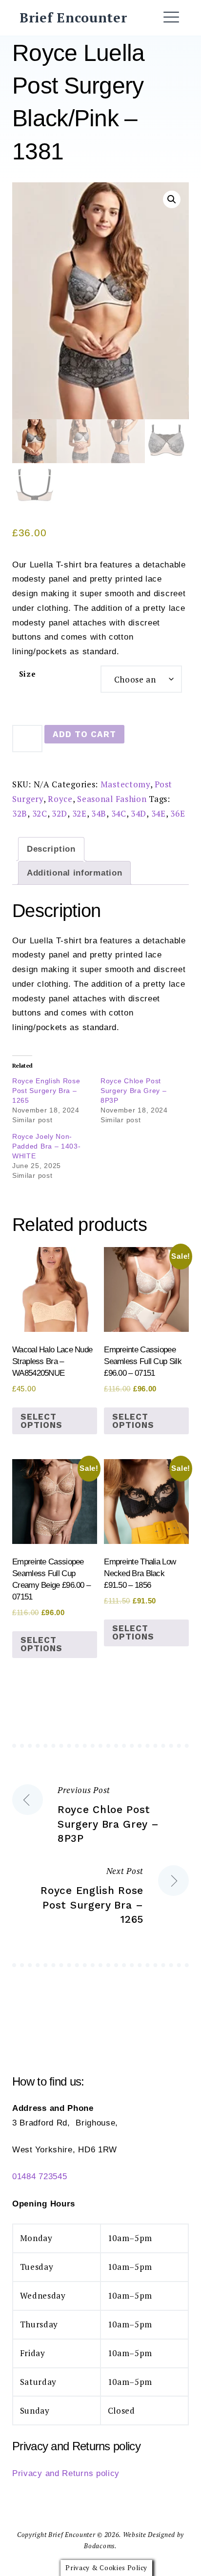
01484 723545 (40, 2176)
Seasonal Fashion (112, 799)
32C (40, 813)
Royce (60, 799)
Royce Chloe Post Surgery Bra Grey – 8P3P (134, 1091)
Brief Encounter (73, 18)
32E (80, 813)
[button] (172, 199)
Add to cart (84, 734)
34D (139, 813)
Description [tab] (51, 849)
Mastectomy (125, 784)
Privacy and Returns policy (66, 2473)
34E (159, 813)
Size (28, 674)
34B (99, 813)
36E (178, 813)
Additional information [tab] (74, 873)
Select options (41, 1421)
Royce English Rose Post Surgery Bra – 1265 (46, 1091)
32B (20, 813)
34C (119, 813)
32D (60, 813)
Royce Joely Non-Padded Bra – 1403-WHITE (47, 1146)
